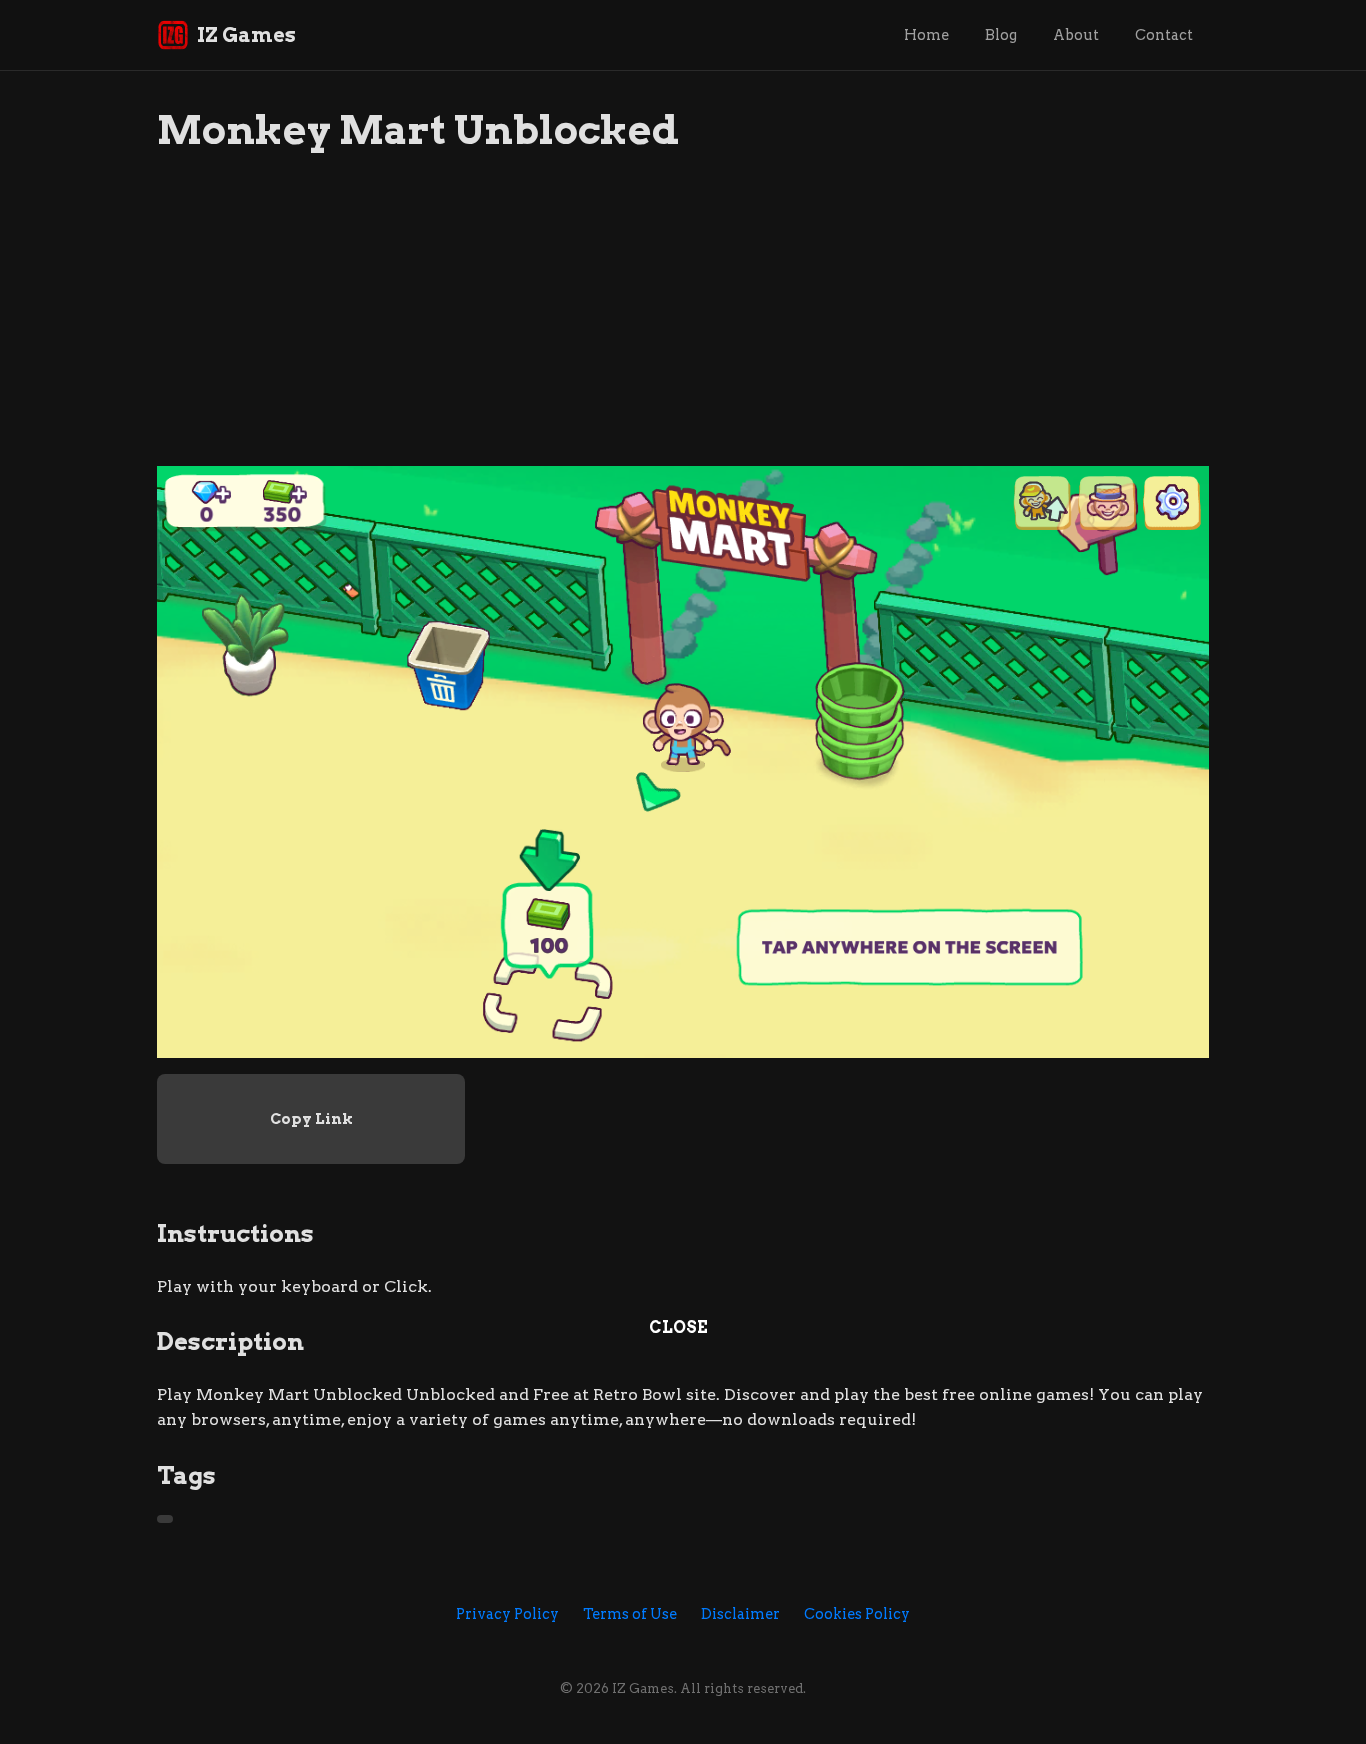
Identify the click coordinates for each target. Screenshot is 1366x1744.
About (1076, 35)
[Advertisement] (683, 326)
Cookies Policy (857, 1614)
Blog (1001, 35)
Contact (1164, 35)
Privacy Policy (507, 1614)
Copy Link (311, 1119)
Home (926, 35)
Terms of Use (630, 1614)
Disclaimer (740, 1614)
